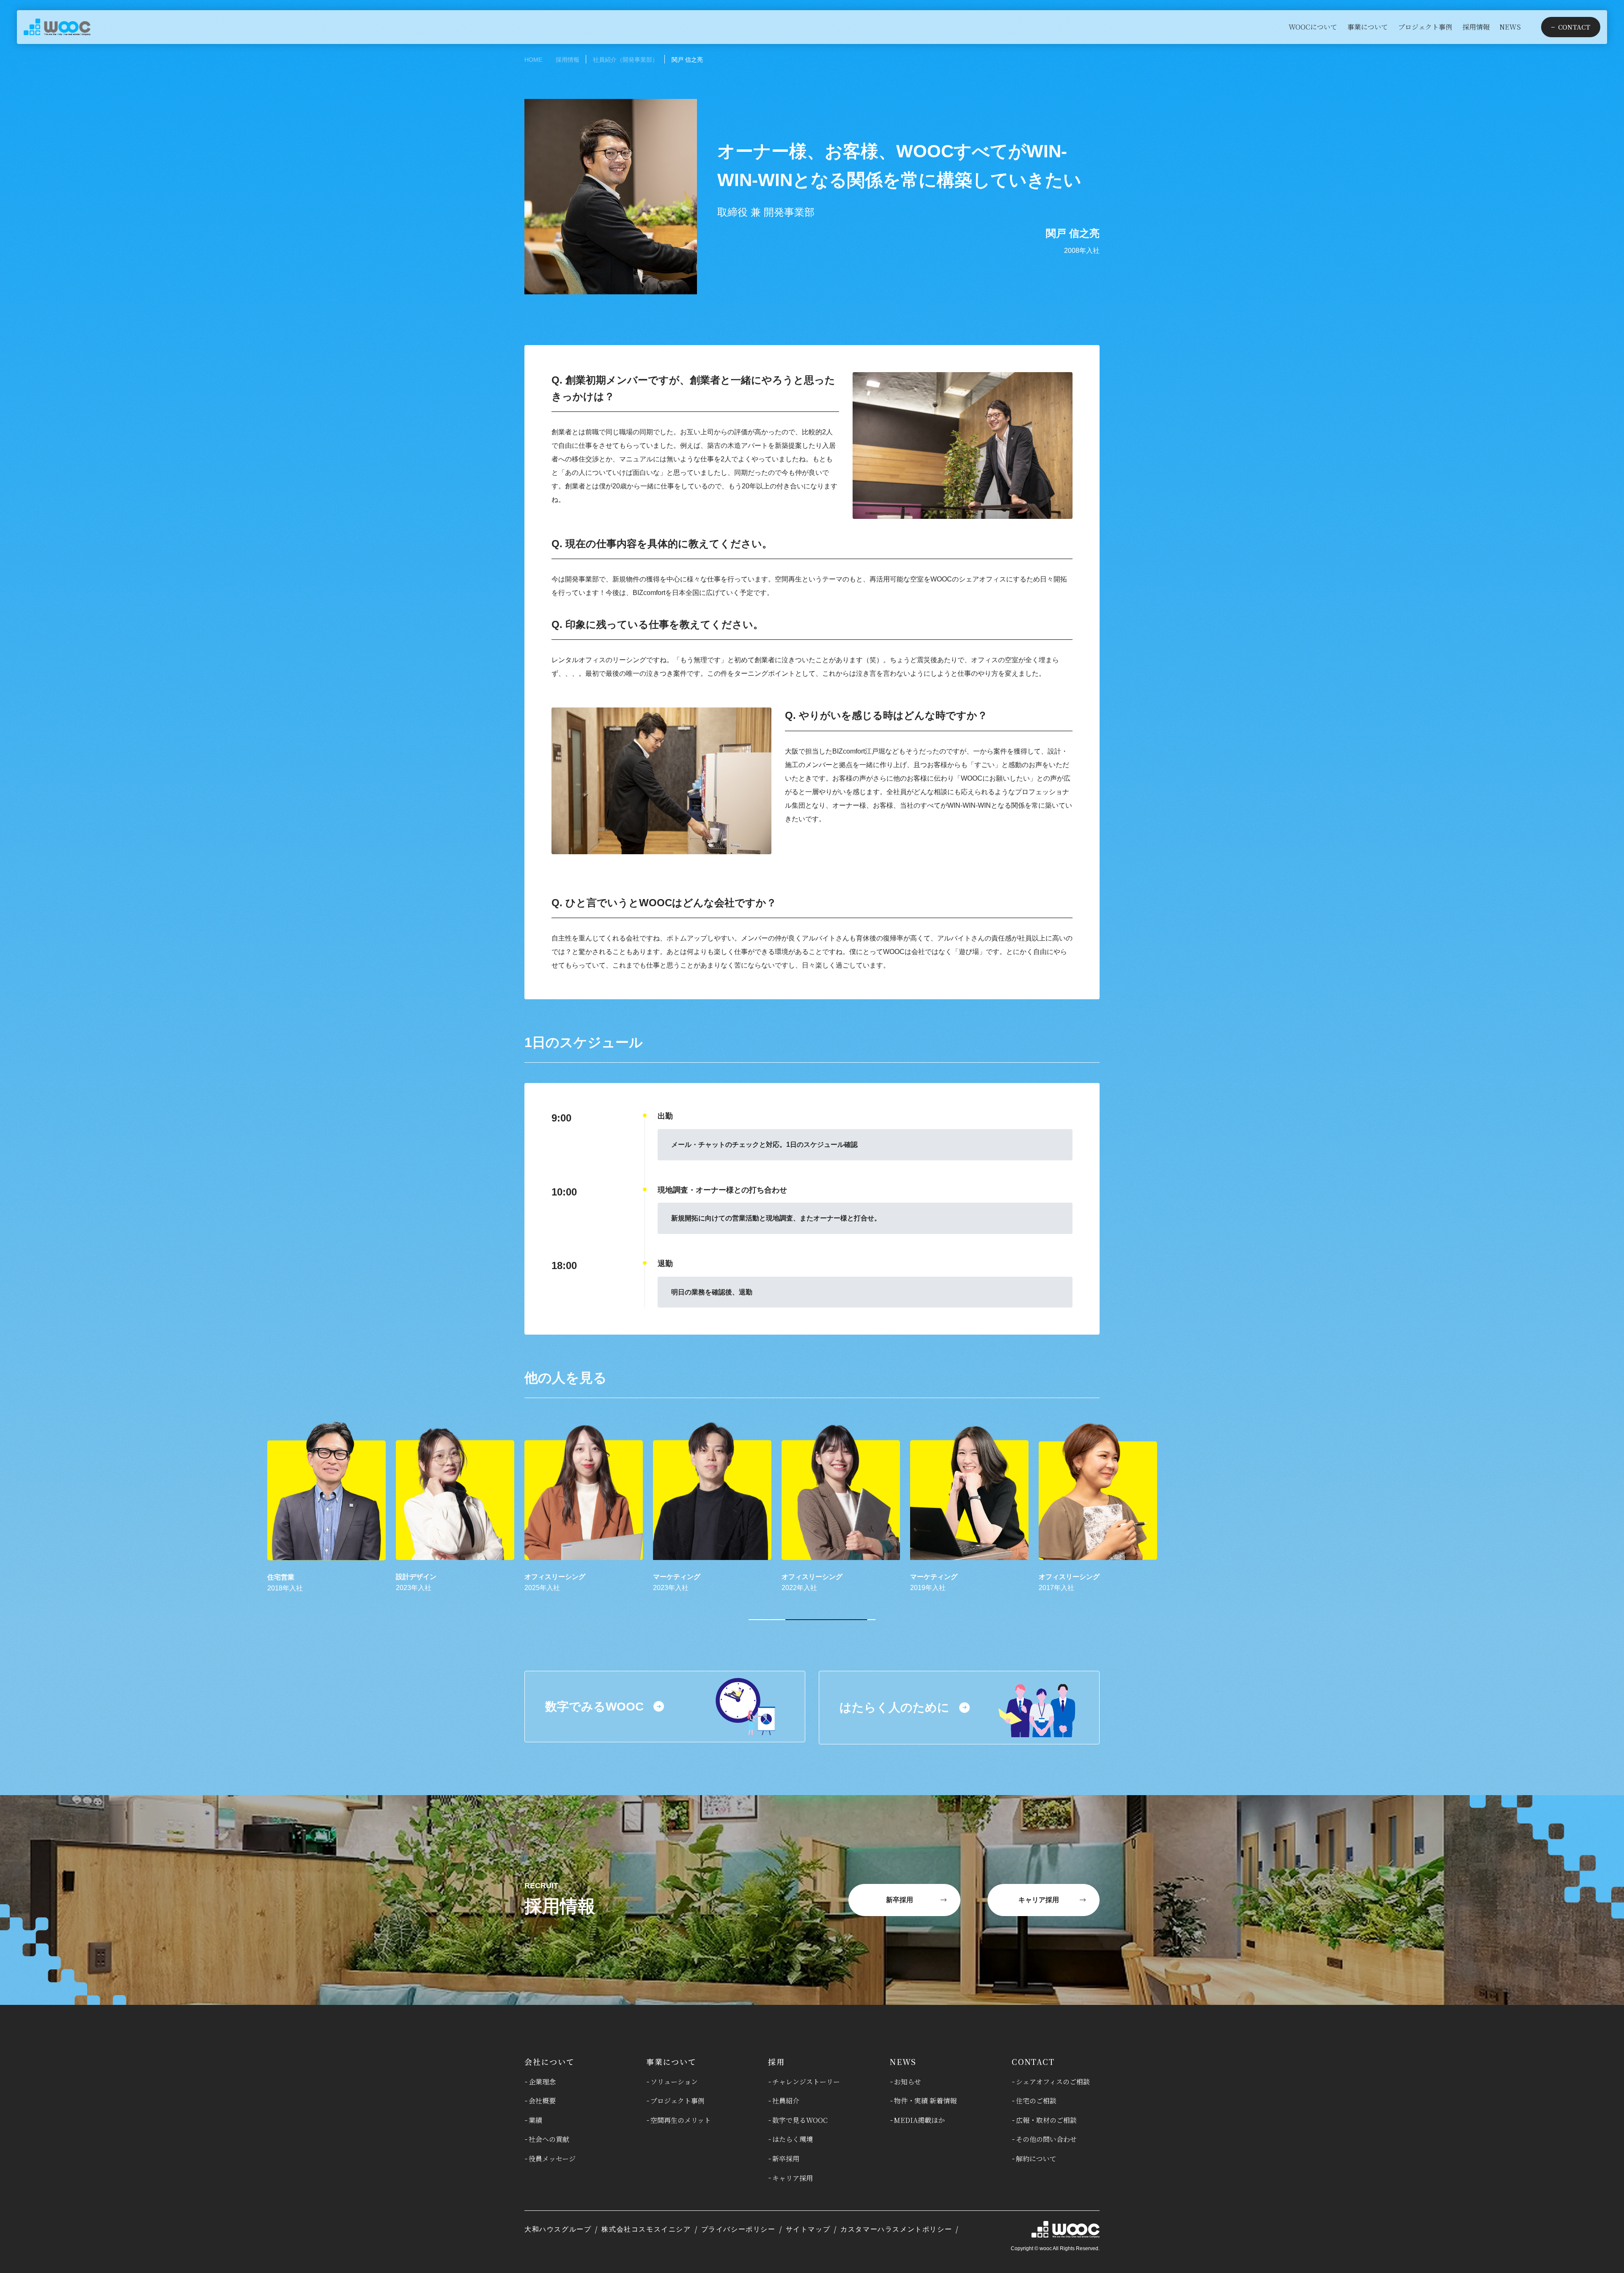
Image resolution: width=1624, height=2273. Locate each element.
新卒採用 (786, 2159)
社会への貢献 (549, 2139)
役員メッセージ (552, 2159)
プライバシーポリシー (738, 2229)
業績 (535, 2120)
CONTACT (1033, 2062)
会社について (550, 2062)
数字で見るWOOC (800, 2120)
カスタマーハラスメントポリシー (896, 2229)
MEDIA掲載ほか (919, 2120)
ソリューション (674, 2082)
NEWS (903, 2062)
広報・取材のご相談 (1046, 2120)
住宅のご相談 (1036, 2101)
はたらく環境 (793, 2139)
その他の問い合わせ (1046, 2139)
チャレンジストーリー (806, 2082)
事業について (671, 2062)
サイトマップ (808, 2229)
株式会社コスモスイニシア (646, 2229)
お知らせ (908, 2082)
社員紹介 (786, 2101)
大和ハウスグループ (558, 2229)
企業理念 (542, 2082)
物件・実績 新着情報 (925, 2101)
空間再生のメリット (681, 2120)
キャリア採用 (793, 2178)
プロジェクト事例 (678, 2101)
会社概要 (542, 2101)
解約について (1036, 2159)
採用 (776, 2062)
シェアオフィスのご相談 (1053, 2082)
